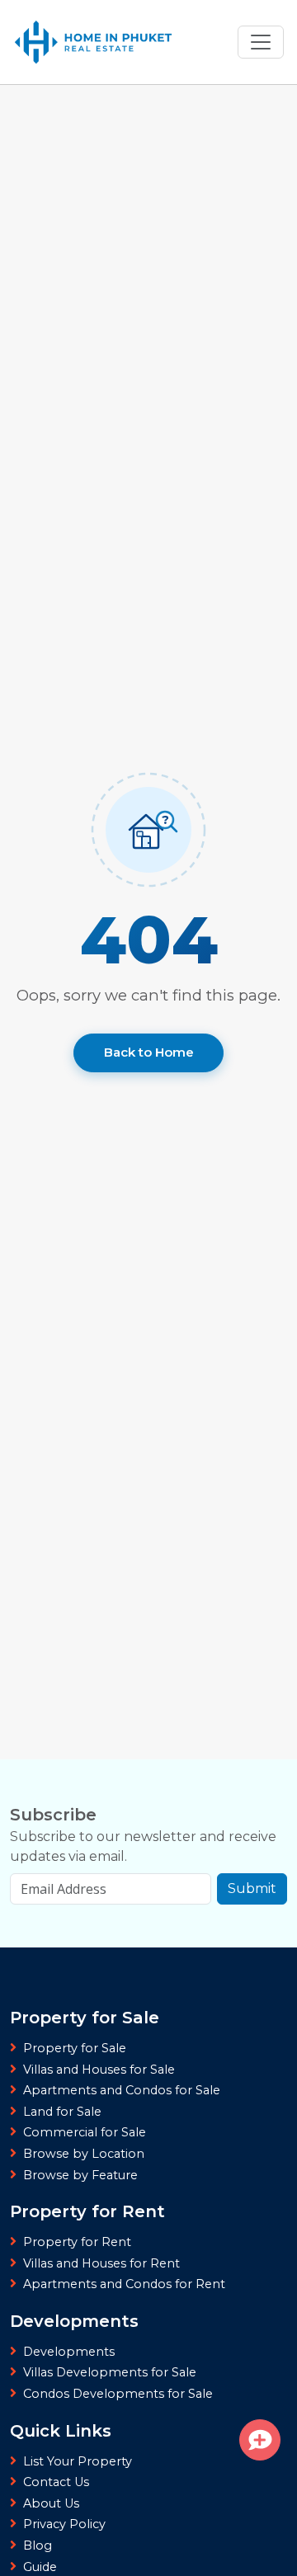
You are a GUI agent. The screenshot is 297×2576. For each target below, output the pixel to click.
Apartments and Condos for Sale (122, 2090)
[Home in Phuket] (94, 42)
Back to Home (149, 1052)
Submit (252, 1888)
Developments (69, 2352)
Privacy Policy (64, 2524)
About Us (51, 2503)
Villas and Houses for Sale (99, 2070)
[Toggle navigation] (261, 42)
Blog (38, 2545)
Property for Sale (75, 2048)
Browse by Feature (80, 2175)
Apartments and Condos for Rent (124, 2284)
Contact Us (56, 2482)
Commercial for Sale (85, 2132)
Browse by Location (84, 2154)
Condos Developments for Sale (118, 2394)
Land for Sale (62, 2112)
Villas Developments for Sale (110, 2372)
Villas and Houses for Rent (101, 2263)
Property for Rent (77, 2242)
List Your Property (78, 2461)
